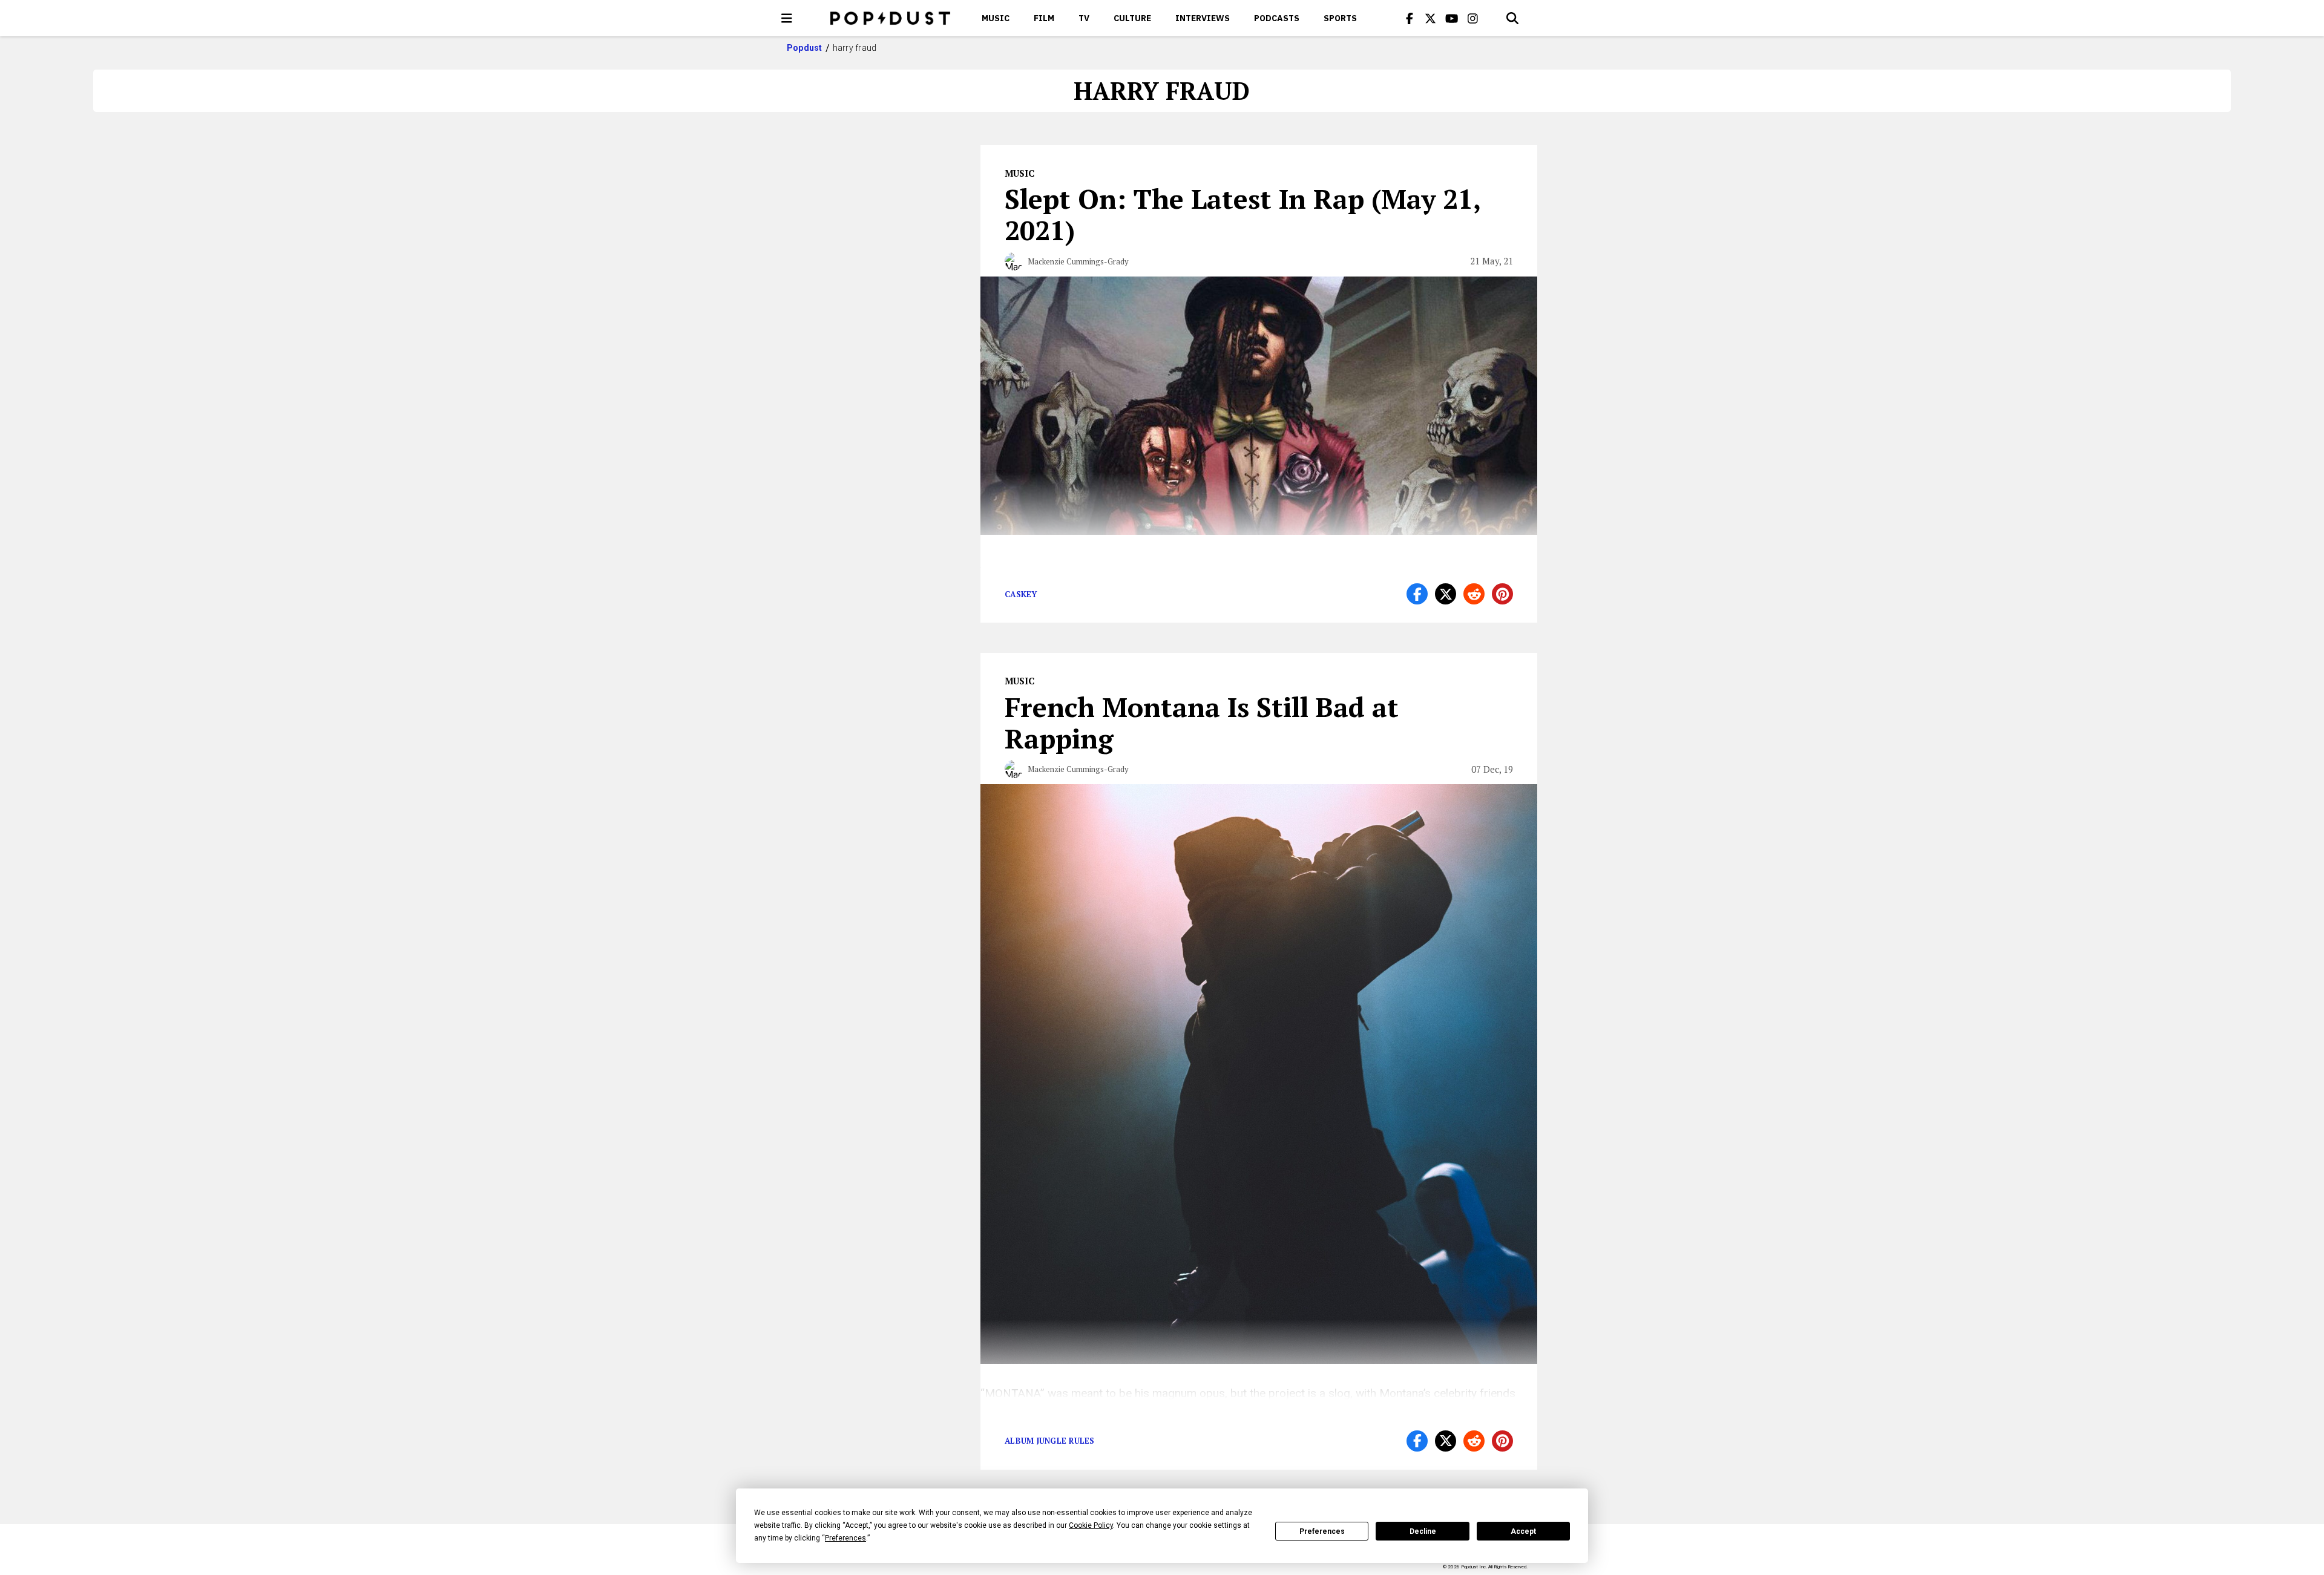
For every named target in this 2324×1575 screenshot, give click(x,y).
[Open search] (1512, 18)
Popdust (805, 48)
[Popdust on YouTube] (1452, 18)
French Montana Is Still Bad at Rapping (1202, 722)
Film (1044, 18)
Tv (1084, 18)
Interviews (1203, 18)
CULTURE (1132, 18)
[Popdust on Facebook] (1410, 18)
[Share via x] (1446, 594)
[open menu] (787, 18)
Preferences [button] (845, 1538)
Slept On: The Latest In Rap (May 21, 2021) (1242, 214)
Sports (1340, 18)
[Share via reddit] (1474, 594)
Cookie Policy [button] (1091, 1525)
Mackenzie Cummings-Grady (1078, 261)
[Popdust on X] (1431, 18)
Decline (1423, 1531)
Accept (1523, 1531)
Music (996, 18)
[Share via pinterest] (1502, 594)
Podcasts (1277, 18)
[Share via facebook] (1417, 594)
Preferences (1322, 1531)
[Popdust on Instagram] (1473, 18)
